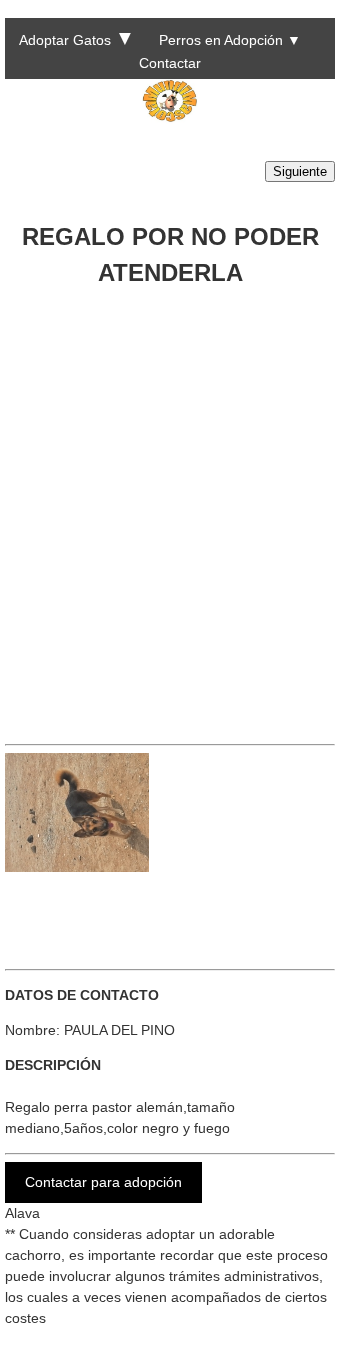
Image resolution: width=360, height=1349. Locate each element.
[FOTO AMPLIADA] (77, 867)
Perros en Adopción (221, 40)
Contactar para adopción (103, 1182)
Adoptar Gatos (65, 40)
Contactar (170, 63)
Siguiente (300, 171)
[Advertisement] (180, 508)
